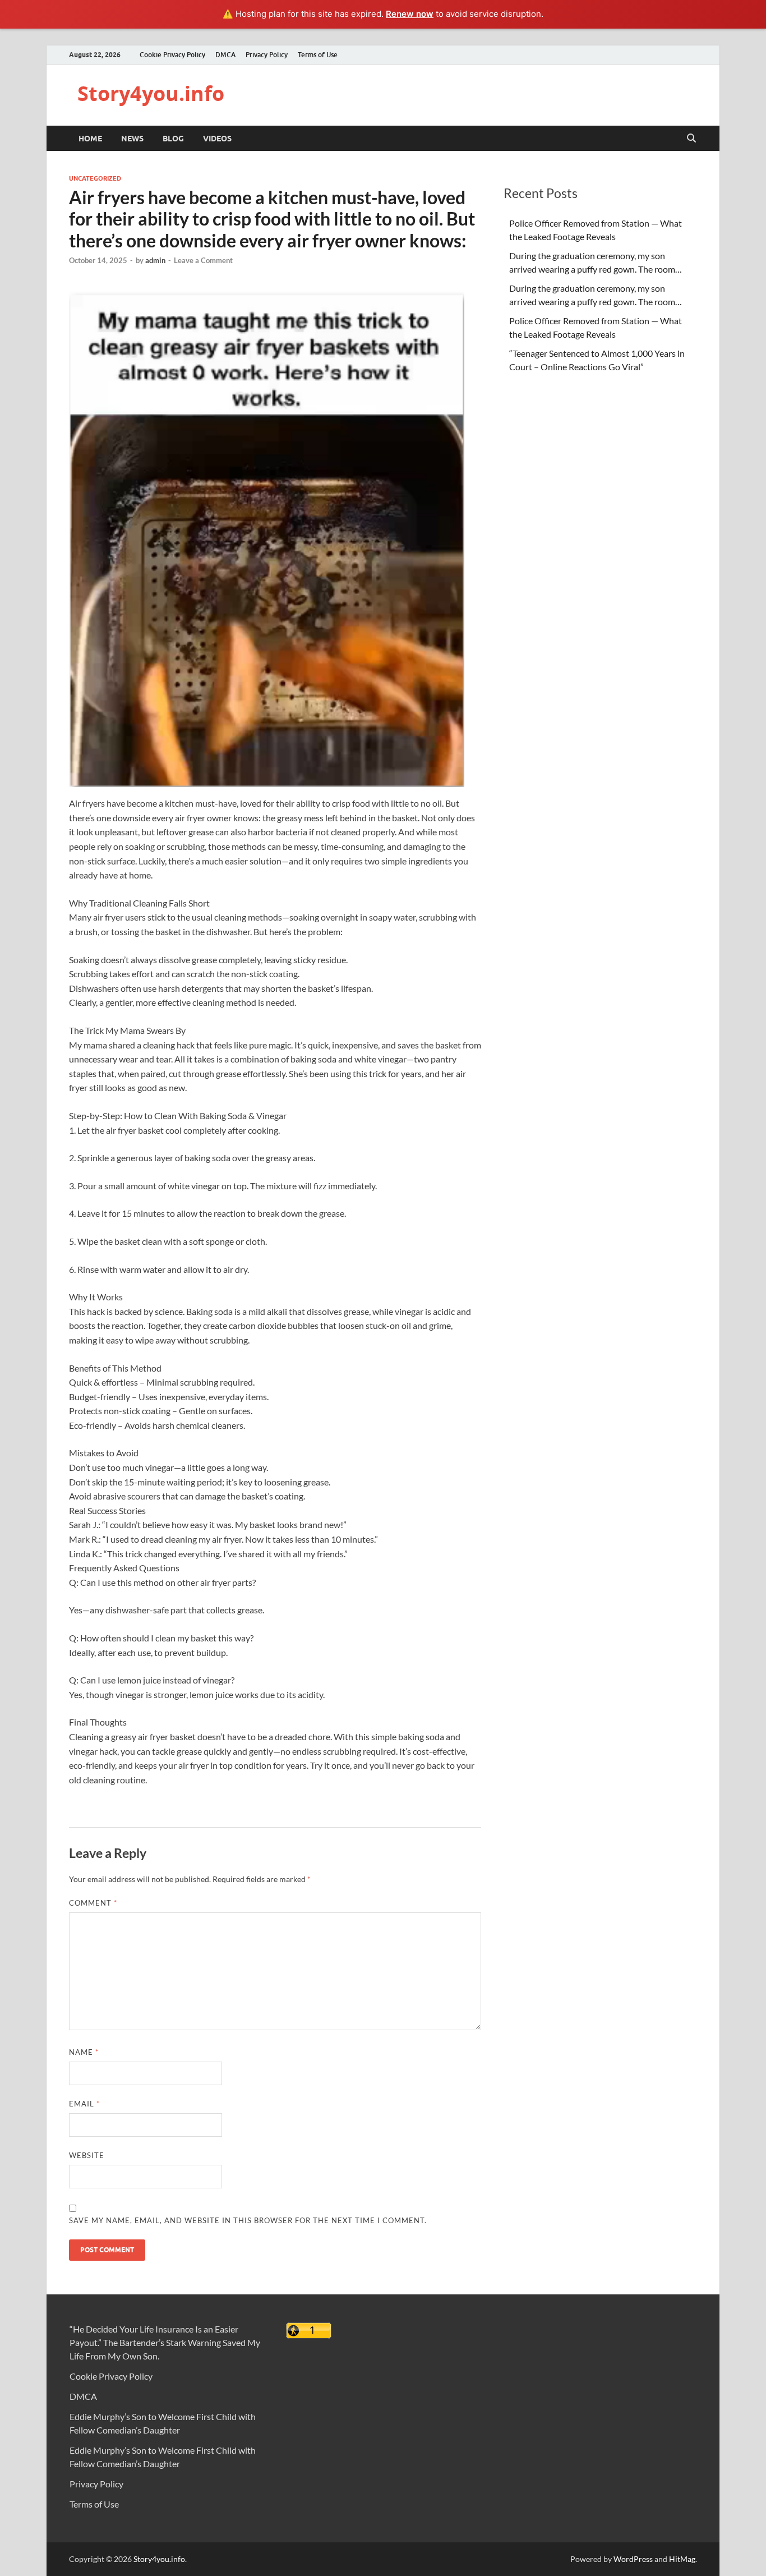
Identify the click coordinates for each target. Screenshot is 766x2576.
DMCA (225, 55)
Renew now (410, 14)
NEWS (132, 139)
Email (84, 2104)
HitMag (682, 2559)
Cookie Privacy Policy (172, 55)
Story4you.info (151, 93)
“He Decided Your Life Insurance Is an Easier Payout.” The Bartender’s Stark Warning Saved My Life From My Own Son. (165, 2342)
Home (90, 139)
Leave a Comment (203, 260)
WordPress (633, 2559)
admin (155, 260)
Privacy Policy (267, 55)
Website (87, 2155)
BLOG (173, 139)
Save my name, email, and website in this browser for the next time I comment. (248, 2220)
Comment (93, 1903)
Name (84, 2052)
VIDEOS (217, 139)
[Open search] (691, 139)
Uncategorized (95, 178)
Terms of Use (318, 55)
